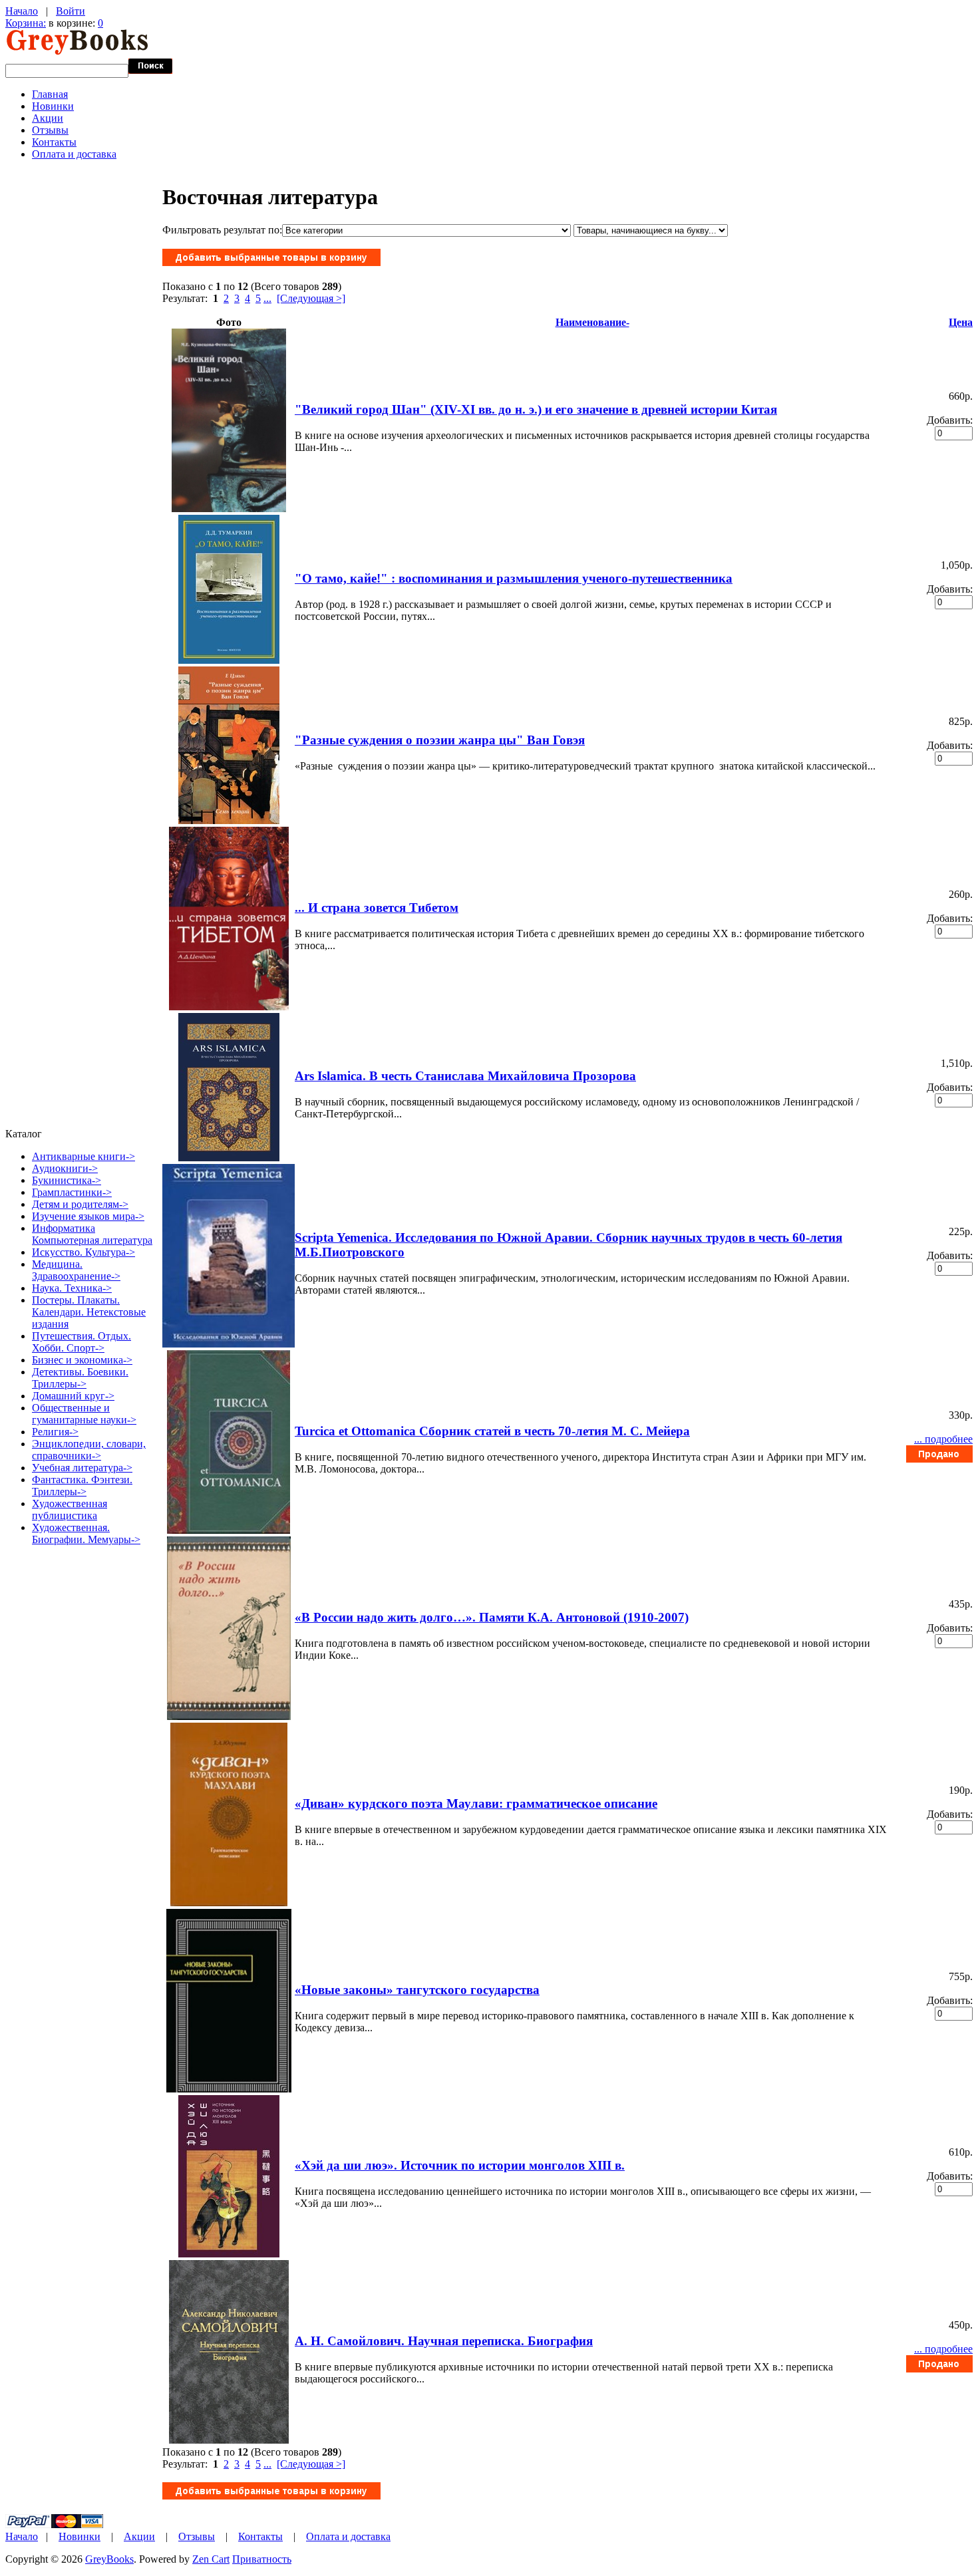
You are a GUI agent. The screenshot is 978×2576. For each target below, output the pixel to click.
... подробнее (943, 1439)
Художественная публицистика (70, 1509)
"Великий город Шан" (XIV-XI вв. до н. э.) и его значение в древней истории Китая (536, 409)
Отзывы (50, 130)
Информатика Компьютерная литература (92, 1234)
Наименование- (592, 322)
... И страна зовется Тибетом (377, 908)
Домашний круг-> (73, 1396)
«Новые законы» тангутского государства (417, 1990)
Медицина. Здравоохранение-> (76, 1270)
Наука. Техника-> (72, 1288)
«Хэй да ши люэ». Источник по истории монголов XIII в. (460, 2165)
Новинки (53, 106)
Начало (22, 11)
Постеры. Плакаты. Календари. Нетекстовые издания (89, 1312)
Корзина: (26, 23)
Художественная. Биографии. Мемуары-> (86, 1533)
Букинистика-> (67, 1180)
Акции (48, 118)
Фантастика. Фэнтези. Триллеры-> (82, 1486)
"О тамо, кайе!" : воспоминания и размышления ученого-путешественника (514, 578)
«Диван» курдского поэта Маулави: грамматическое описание (476, 1803)
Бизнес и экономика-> (82, 1360)
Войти (71, 11)
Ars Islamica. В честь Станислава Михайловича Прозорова (465, 1076)
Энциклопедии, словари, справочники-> (89, 1450)
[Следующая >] (311, 298)
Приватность (262, 2559)
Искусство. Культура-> (83, 1252)
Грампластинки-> (72, 1192)
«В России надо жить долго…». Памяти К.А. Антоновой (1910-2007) (492, 1617)
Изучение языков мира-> (88, 1216)
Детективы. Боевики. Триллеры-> (80, 1378)
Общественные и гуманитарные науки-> (84, 1414)
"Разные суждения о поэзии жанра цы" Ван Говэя (440, 740)
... (267, 298)
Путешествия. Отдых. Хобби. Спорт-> (81, 1342)
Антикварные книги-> (83, 1156)
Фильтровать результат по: (222, 230)
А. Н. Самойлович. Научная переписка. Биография (444, 2341)
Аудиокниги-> (65, 1168)
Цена (961, 322)
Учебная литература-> (82, 1468)
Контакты (54, 142)
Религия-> (55, 1432)
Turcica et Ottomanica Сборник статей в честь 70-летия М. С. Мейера (492, 1431)
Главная (50, 94)
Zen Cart (211, 2559)
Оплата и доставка (74, 154)
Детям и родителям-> (80, 1204)
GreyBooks (109, 2559)
